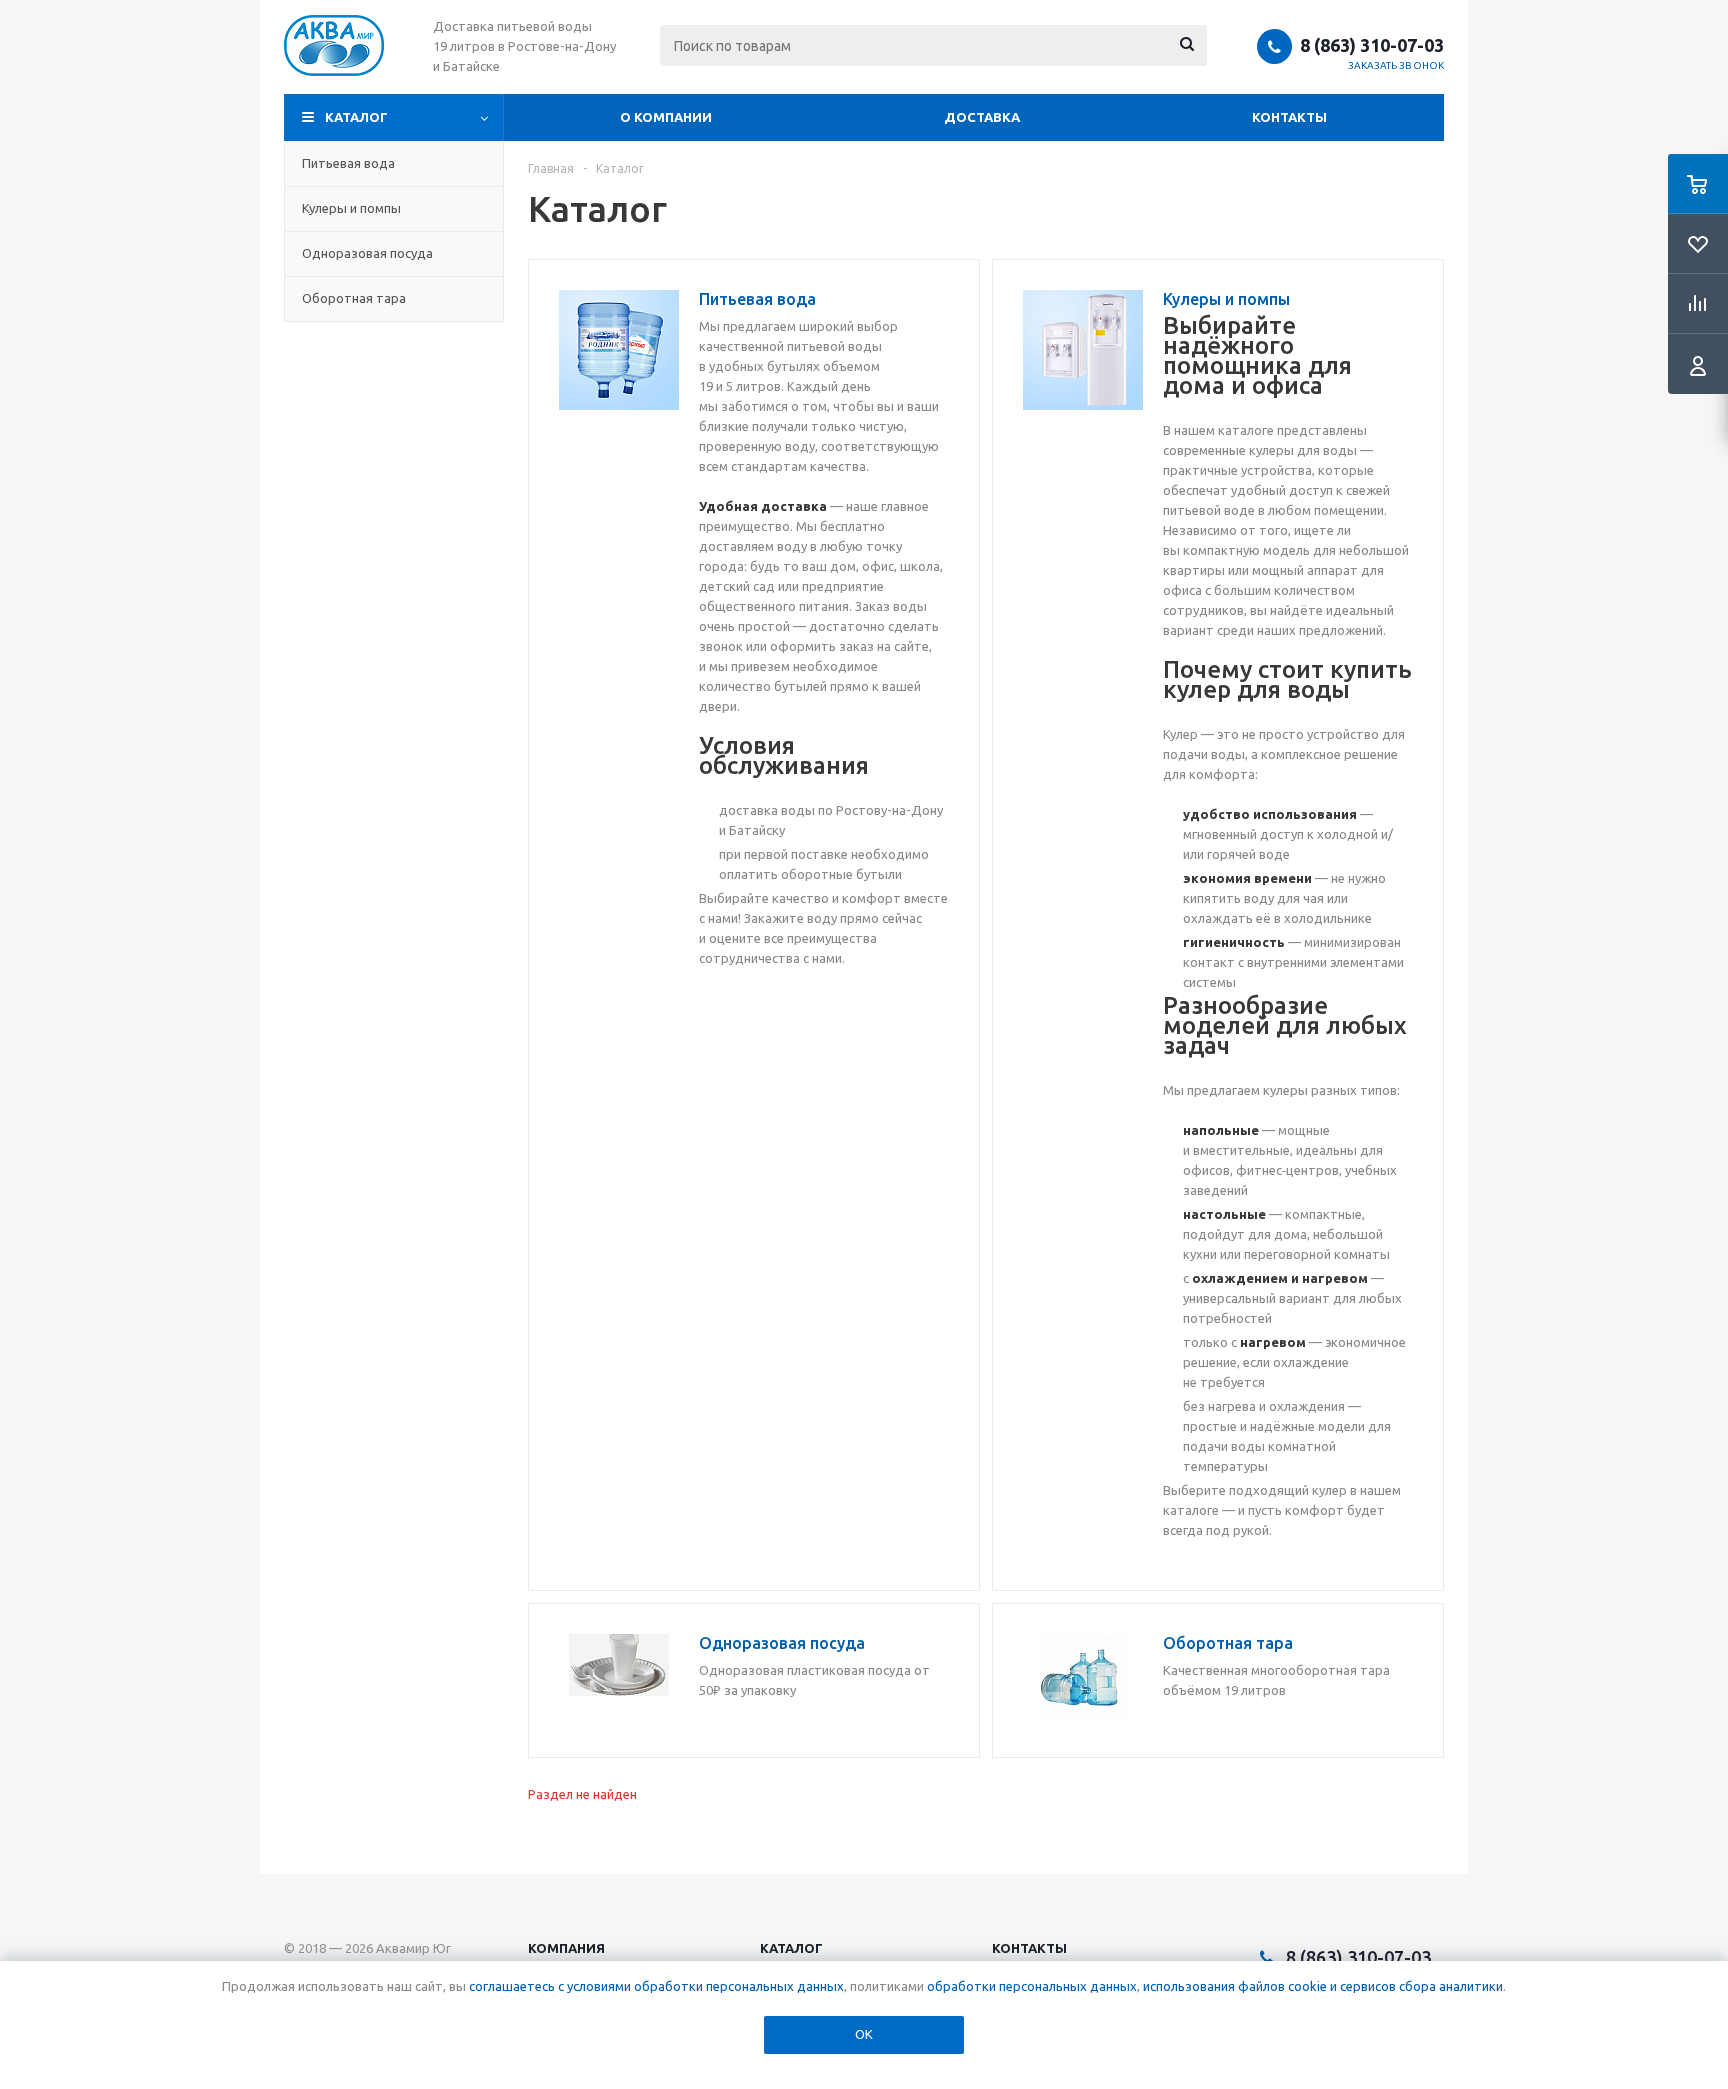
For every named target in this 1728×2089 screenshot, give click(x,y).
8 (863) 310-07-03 (1372, 45)
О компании (666, 117)
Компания (566, 1948)
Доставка (982, 117)
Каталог (356, 117)
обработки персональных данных (1032, 1986)
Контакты (1289, 117)
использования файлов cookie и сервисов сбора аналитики (1323, 1986)
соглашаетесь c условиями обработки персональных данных (656, 1986)
